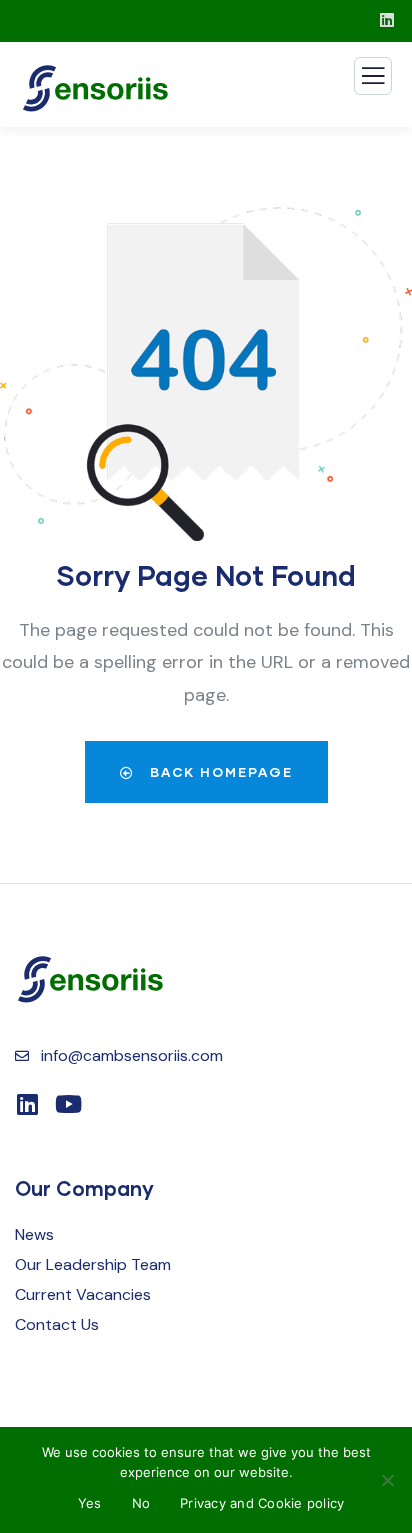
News (34, 1234)
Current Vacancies (83, 1294)
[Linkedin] (27, 1104)
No (141, 1503)
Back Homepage (219, 772)
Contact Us (57, 1324)
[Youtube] (68, 1104)
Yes (90, 1503)
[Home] (90, 979)
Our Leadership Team (93, 1264)
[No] (387, 1480)
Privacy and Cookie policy (262, 1503)
